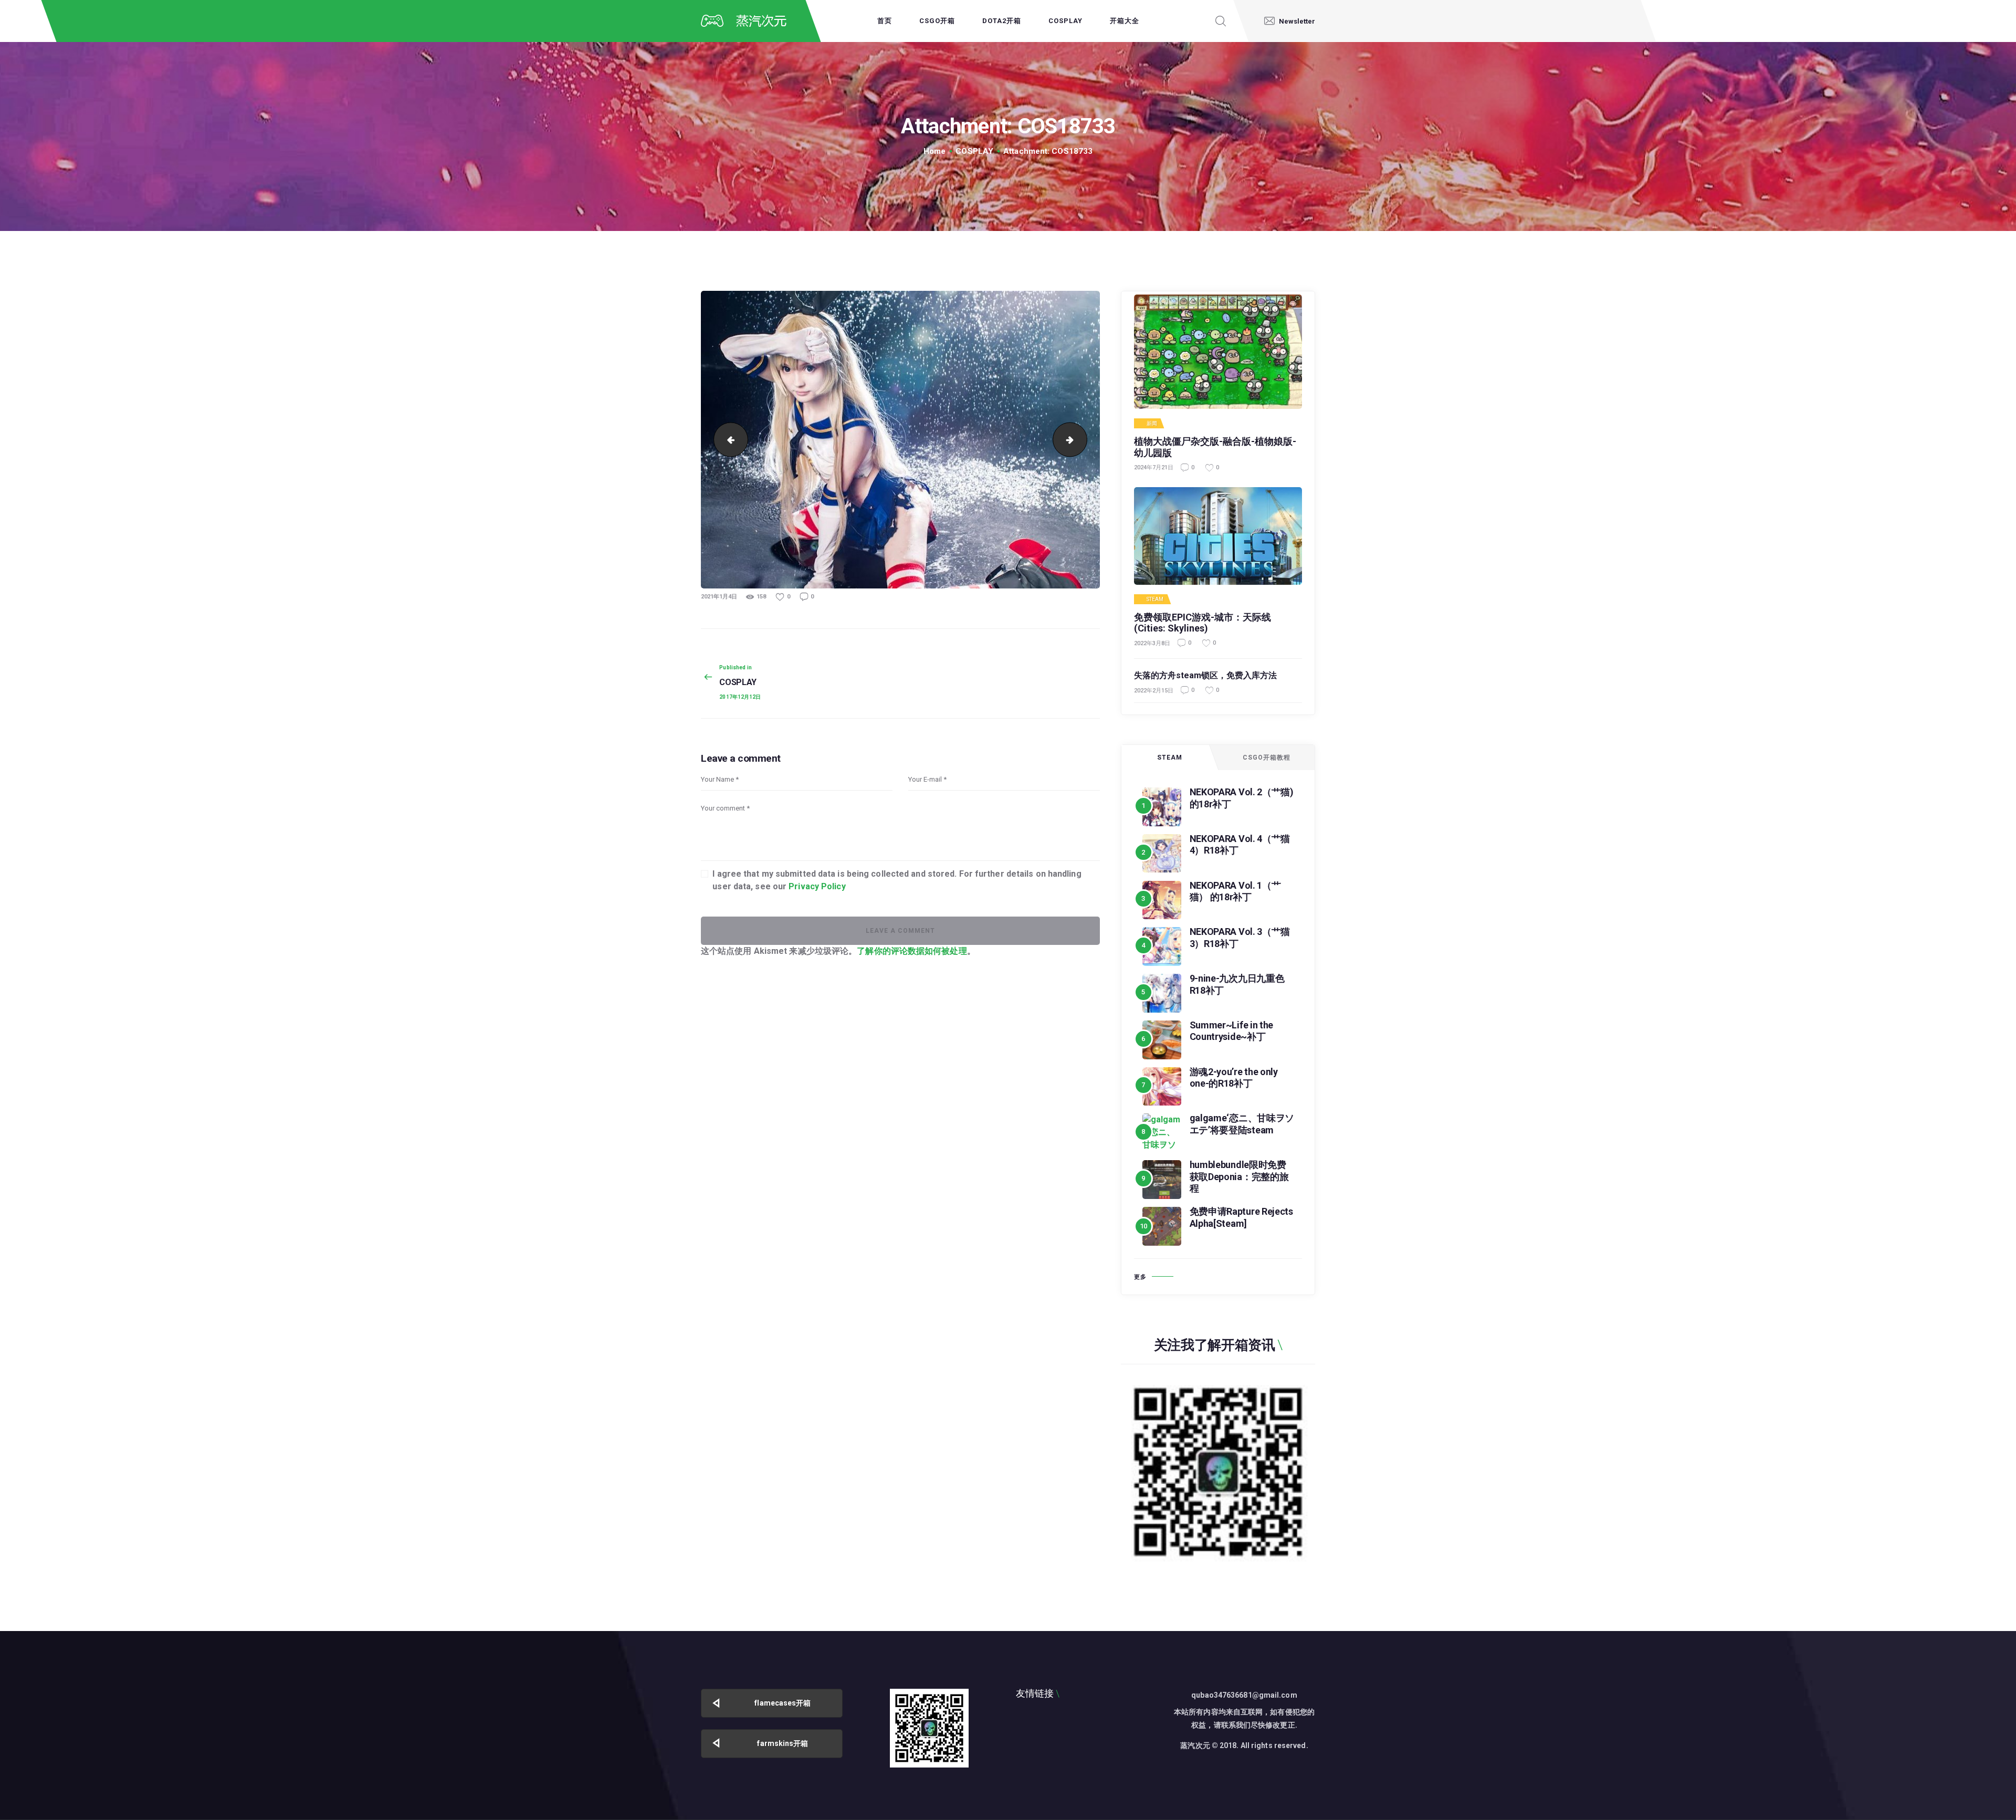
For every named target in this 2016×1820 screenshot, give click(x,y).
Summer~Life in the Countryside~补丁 (1232, 1031)
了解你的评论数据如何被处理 (912, 951)
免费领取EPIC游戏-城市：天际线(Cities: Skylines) (1203, 623)
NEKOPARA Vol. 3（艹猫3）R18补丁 (1240, 938)
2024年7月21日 (1154, 467)
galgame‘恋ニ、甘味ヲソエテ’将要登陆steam (1242, 1124)
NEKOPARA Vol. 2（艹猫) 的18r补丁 (1242, 798)
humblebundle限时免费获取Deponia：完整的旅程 (1239, 1176)
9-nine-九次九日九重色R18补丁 (1237, 984)
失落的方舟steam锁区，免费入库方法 (1205, 675)
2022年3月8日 (1152, 643)
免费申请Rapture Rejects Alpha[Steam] (1241, 1217)
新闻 (1152, 424)
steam (1155, 599)
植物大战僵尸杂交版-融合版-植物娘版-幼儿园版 (1215, 447)
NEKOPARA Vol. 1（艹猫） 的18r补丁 (1235, 891)
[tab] (1170, 758)
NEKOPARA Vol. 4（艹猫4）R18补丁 (1240, 845)
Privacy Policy (817, 886)
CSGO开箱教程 (1267, 758)
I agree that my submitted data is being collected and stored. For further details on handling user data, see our (897, 880)
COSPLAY (974, 151)
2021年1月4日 (719, 597)
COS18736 (1083, 439)
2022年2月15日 (1154, 691)
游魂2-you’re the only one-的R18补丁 (1234, 1078)
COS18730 (727, 439)
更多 (1140, 1277)
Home (934, 151)
